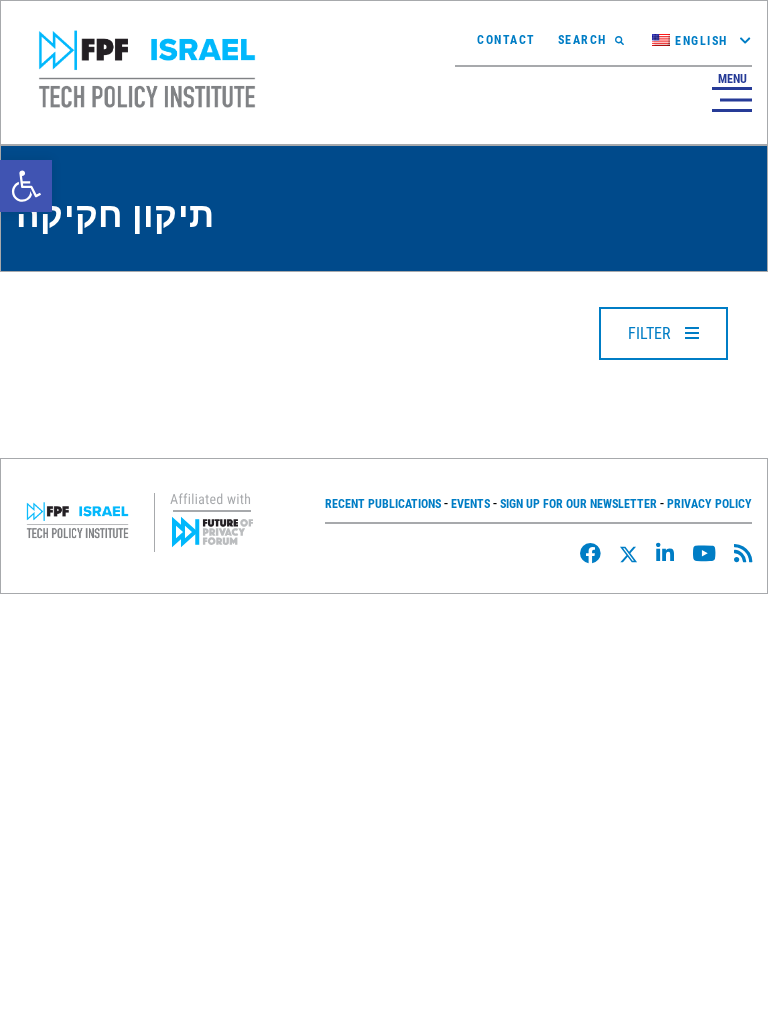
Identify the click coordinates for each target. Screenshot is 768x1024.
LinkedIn (665, 553)
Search (582, 40)
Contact (506, 40)
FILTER (651, 333)
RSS (743, 553)
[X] (628, 554)
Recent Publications (383, 504)
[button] (26, 186)
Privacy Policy (709, 504)
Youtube (704, 553)
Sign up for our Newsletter (578, 504)
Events (470, 504)
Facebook (590, 553)
